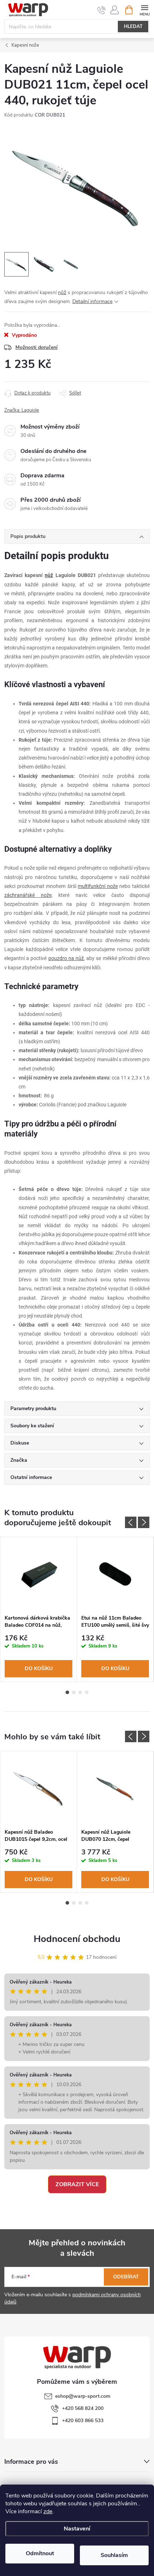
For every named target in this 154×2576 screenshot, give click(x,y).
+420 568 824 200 (83, 2408)
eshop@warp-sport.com (83, 2396)
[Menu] (145, 10)
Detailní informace (92, 301)
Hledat (133, 27)
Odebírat (126, 2277)
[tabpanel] (39, 1610)
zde (48, 2511)
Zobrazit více (77, 2184)
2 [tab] (74, 1692)
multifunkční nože (98, 886)
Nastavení (77, 2529)
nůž (62, 292)
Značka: (22, 410)
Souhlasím (114, 2555)
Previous (131, 1522)
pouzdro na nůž (66, 958)
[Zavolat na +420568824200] (102, 10)
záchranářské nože (28, 895)
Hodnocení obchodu (77, 1939)
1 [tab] (67, 1692)
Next (144, 1522)
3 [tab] (80, 1692)
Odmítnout (40, 2553)
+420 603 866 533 (83, 2421)
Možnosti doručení (37, 347)
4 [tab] (87, 1692)
